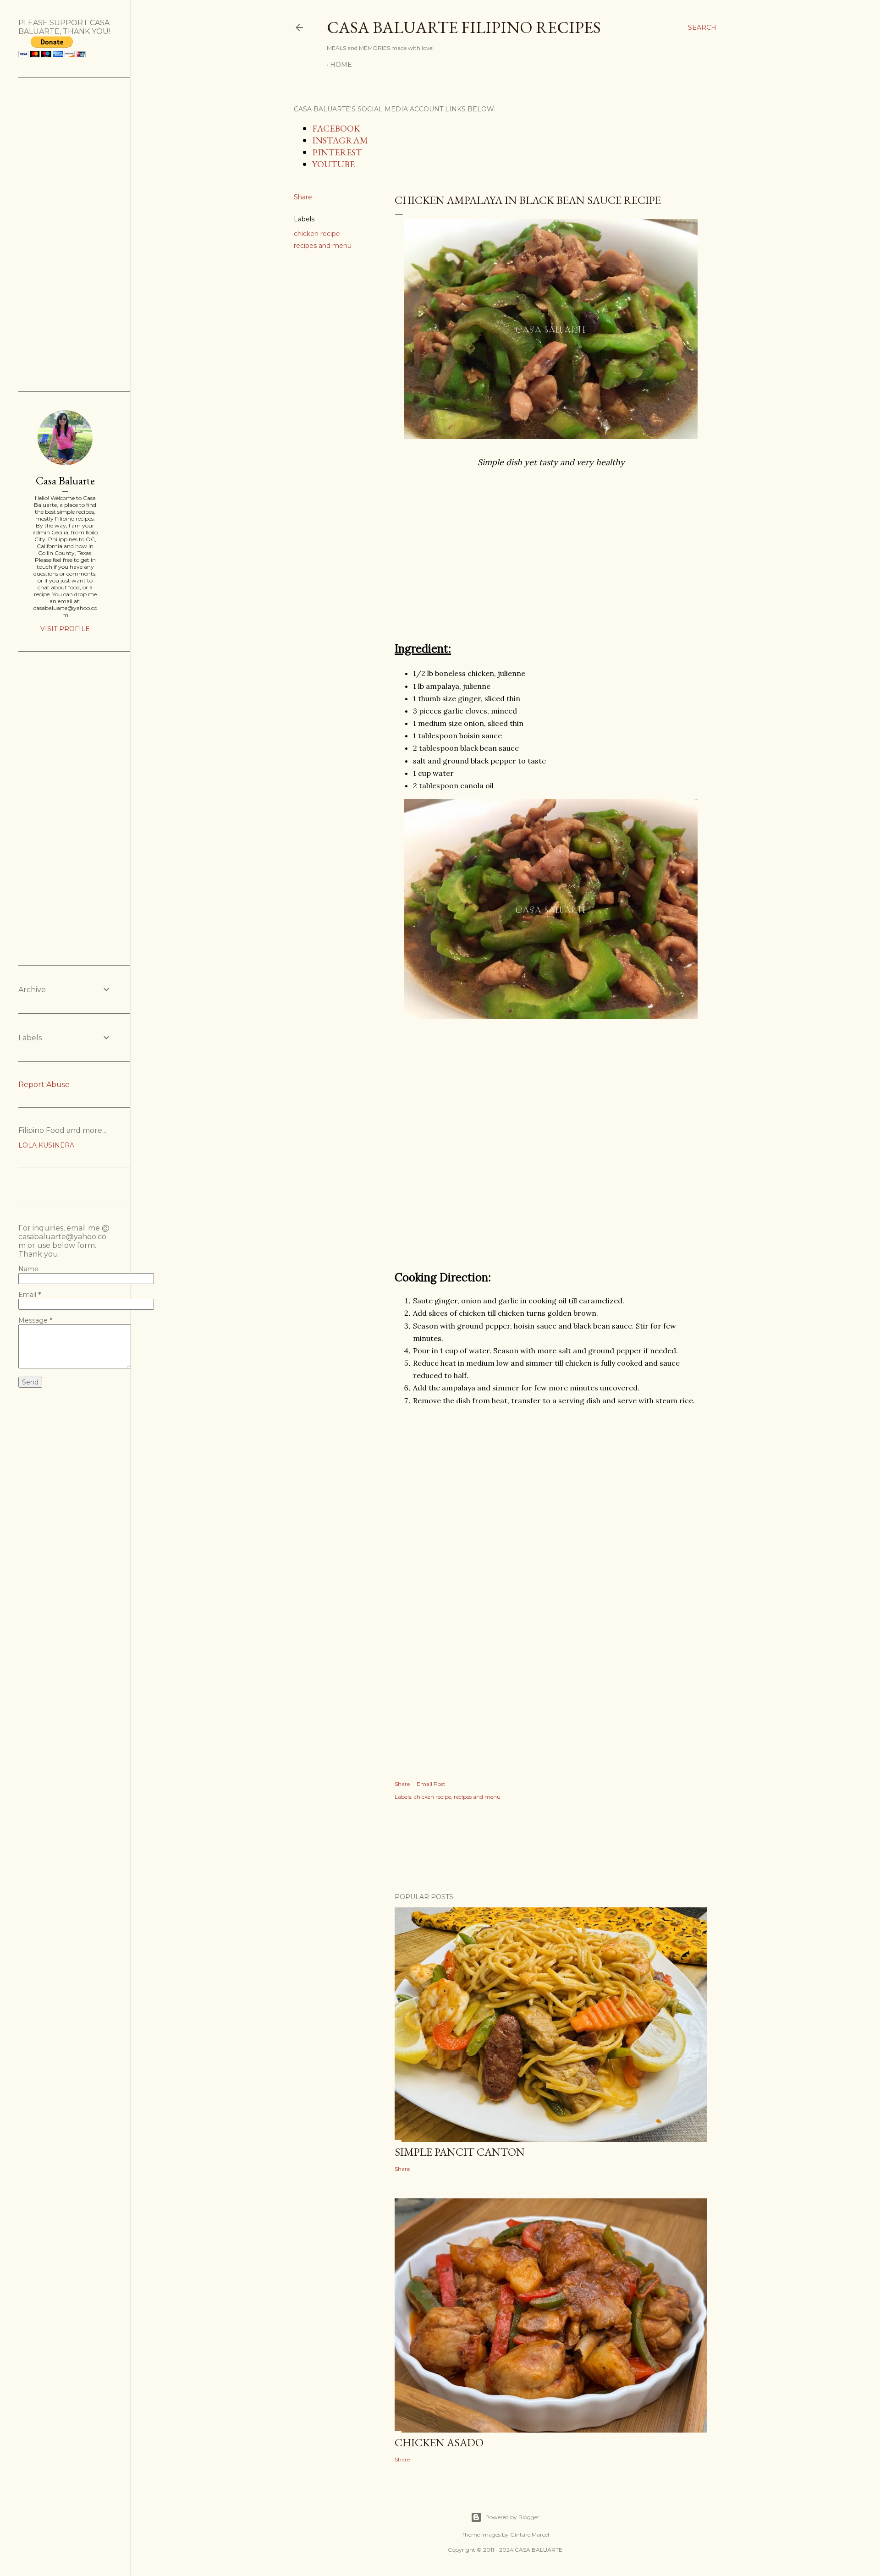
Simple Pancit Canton (460, 2152)
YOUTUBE (333, 164)
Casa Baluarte (65, 481)
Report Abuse (44, 1085)
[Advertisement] (551, 571)
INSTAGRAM (340, 140)
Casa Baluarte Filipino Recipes (464, 27)
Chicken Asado (439, 2442)
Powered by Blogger (512, 2517)
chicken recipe (317, 234)
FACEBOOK (336, 128)
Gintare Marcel (530, 2535)
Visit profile (65, 629)
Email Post (431, 1784)
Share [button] (303, 197)
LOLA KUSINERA (46, 1145)
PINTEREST (337, 152)
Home (341, 65)
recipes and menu (323, 246)
